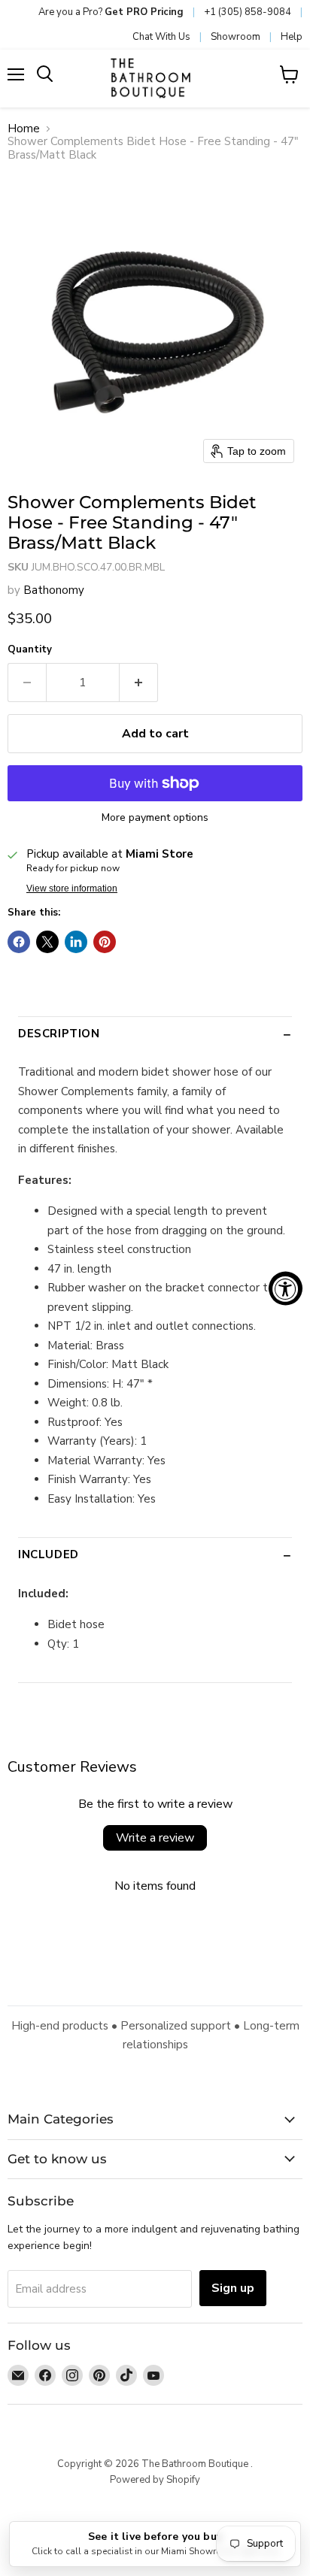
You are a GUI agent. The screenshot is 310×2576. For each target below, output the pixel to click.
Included (49, 1554)
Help (292, 37)
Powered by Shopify (155, 2480)
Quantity (30, 650)
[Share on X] (47, 942)
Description (59, 1034)
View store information (72, 888)
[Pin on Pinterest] (105, 942)
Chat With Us (161, 37)
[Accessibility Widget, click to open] (286, 1288)
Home (24, 129)
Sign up (233, 2288)
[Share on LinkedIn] (76, 942)
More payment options (155, 818)
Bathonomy (54, 590)
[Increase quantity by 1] (139, 683)
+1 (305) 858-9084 (248, 12)
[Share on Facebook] (19, 942)
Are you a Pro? (111, 12)
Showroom (236, 37)
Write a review (155, 1838)
